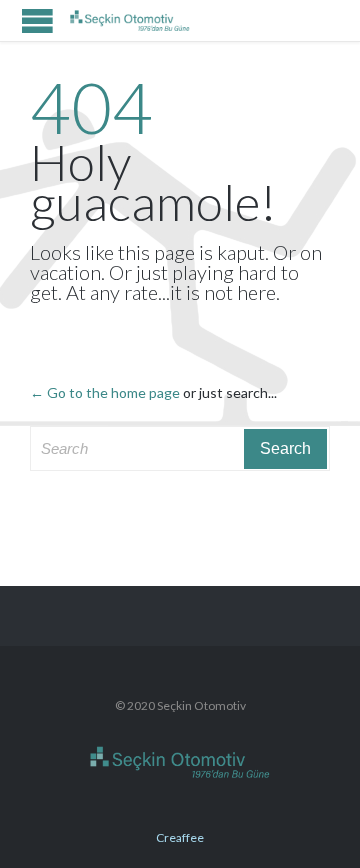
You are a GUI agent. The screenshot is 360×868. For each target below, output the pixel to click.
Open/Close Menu (37, 20)
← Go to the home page (105, 392)
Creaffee (180, 837)
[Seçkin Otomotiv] (130, 20)
